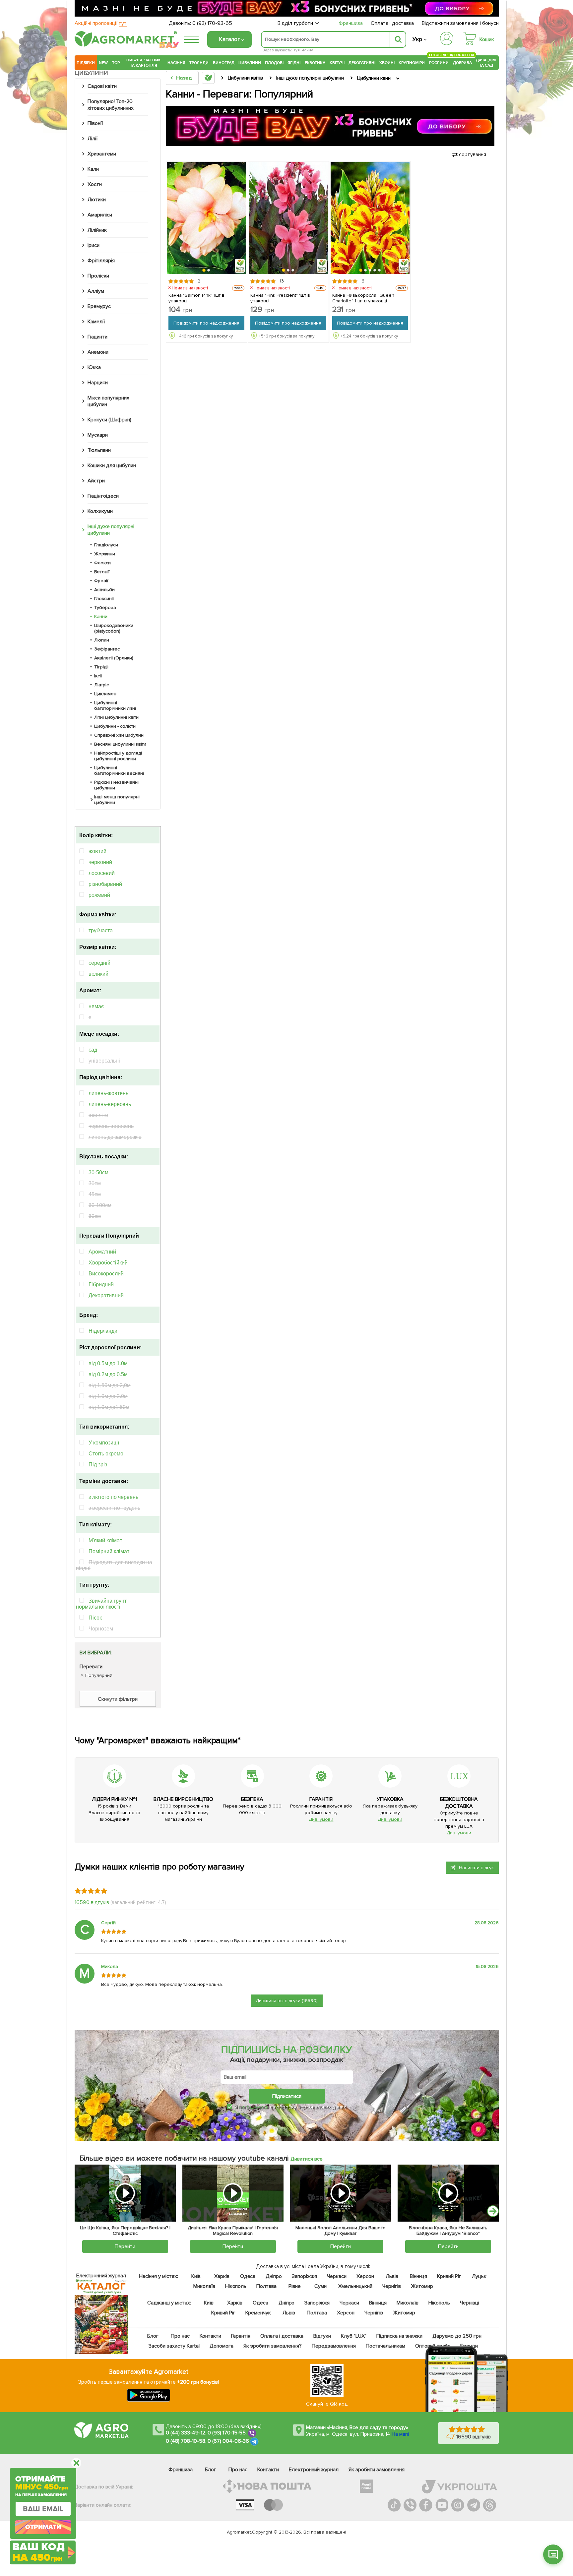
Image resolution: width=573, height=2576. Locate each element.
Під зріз (98, 1465)
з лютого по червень (113, 1497)
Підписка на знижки (399, 2336)
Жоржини (105, 554)
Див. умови (321, 1819)
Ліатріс (101, 685)
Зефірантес (107, 649)
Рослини (439, 62)
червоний (100, 862)
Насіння (176, 63)
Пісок (95, 1618)
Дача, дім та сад (486, 63)
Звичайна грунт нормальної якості (101, 1604)
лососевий (102, 873)
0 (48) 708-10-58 (186, 2441)
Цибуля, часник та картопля (144, 63)
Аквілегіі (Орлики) (114, 658)
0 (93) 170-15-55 (227, 2433)
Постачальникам (385, 2346)
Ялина (307, 50)
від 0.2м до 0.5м (108, 1374)
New (103, 63)
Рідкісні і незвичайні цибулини (116, 785)
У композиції (104, 1443)
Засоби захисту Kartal (174, 2346)
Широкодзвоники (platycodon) (114, 628)
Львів (392, 2276)
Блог (153, 2336)
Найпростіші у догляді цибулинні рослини (118, 756)
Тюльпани (99, 450)
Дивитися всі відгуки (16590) (287, 2001)
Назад (184, 78)
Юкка (94, 367)
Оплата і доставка (392, 23)
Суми (320, 2286)
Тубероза (105, 608)
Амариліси (100, 215)
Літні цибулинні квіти (116, 717)
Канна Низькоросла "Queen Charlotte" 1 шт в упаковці (363, 298)
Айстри (96, 481)
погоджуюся (254, 2107)
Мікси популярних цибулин (108, 401)
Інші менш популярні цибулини (117, 800)
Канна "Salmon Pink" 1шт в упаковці (196, 298)
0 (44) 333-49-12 (186, 2433)
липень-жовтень (108, 1093)
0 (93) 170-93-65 (212, 23)
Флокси (102, 563)
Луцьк (479, 2276)
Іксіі (98, 676)
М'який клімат (105, 1540)
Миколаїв (204, 2286)
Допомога (222, 2346)
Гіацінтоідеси (103, 496)
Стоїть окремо (106, 1454)
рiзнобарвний (105, 884)
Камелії (96, 322)
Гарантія (241, 2336)
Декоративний (106, 1295)
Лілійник (97, 230)
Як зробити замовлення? (273, 2346)
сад (93, 1050)
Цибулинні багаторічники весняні (119, 770)
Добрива (462, 63)
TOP (116, 63)
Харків (222, 2276)
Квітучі (337, 63)
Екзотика (315, 63)
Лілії (93, 139)
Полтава (267, 2286)
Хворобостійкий (108, 1263)
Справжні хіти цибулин (119, 735)
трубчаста (101, 930)
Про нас (180, 2336)
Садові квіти (102, 86)
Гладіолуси (106, 545)
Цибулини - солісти (115, 726)
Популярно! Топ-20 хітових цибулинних (111, 105)
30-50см (98, 1172)
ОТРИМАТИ (43, 2527)
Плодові (274, 63)
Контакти (210, 2336)
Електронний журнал (314, 2470)
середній (99, 963)
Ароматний (102, 1252)
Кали (93, 169)
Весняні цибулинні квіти (120, 744)
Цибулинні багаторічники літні (115, 705)
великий (98, 974)
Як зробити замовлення (377, 2470)
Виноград (224, 63)
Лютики (97, 200)
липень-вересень (110, 1104)
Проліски (98, 276)
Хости (95, 184)
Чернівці (470, 2303)
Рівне (295, 2286)
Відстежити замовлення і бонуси (460, 23)
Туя (297, 50)
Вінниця (419, 2276)
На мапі (400, 2434)
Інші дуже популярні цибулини (111, 530)
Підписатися (287, 2096)
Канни (101, 616)
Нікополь (236, 2286)
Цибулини (250, 63)
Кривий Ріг (449, 2276)
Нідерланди (103, 1331)
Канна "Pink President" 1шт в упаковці (280, 298)
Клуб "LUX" (354, 2336)
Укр (417, 39)
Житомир (422, 2286)
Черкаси (337, 2276)
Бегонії (102, 572)
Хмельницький (356, 2286)
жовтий (97, 851)
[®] (124, 45)
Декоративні (362, 63)
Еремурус (99, 306)
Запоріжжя (304, 2276)
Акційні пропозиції (101, 23)
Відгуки (322, 2336)
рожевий (99, 895)
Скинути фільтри (118, 1699)
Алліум (96, 291)
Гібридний (101, 1285)
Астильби (104, 590)
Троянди (199, 63)
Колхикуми (100, 511)
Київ (196, 2276)
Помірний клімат (109, 1551)
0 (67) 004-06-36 (228, 2441)
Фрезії (101, 581)
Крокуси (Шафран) (109, 420)
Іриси (94, 245)
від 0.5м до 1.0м (108, 1363)
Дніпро (274, 2276)
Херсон (365, 2276)
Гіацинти (97, 337)
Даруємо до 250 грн (457, 2336)
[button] (204, 271)
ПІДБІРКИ (86, 63)
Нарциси (98, 383)
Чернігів (392, 2286)
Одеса (248, 2276)
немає (96, 1006)
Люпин (102, 640)
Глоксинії (104, 599)
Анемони (98, 352)
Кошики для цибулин (112, 465)
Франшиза (351, 23)
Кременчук (258, 2313)
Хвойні (387, 63)
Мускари (98, 435)
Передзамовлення (334, 2346)
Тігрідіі (101, 667)
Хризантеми (102, 154)
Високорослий (106, 1274)
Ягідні (294, 63)
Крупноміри (412, 63)
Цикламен (105, 694)
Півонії (95, 123)
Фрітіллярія (101, 261)
